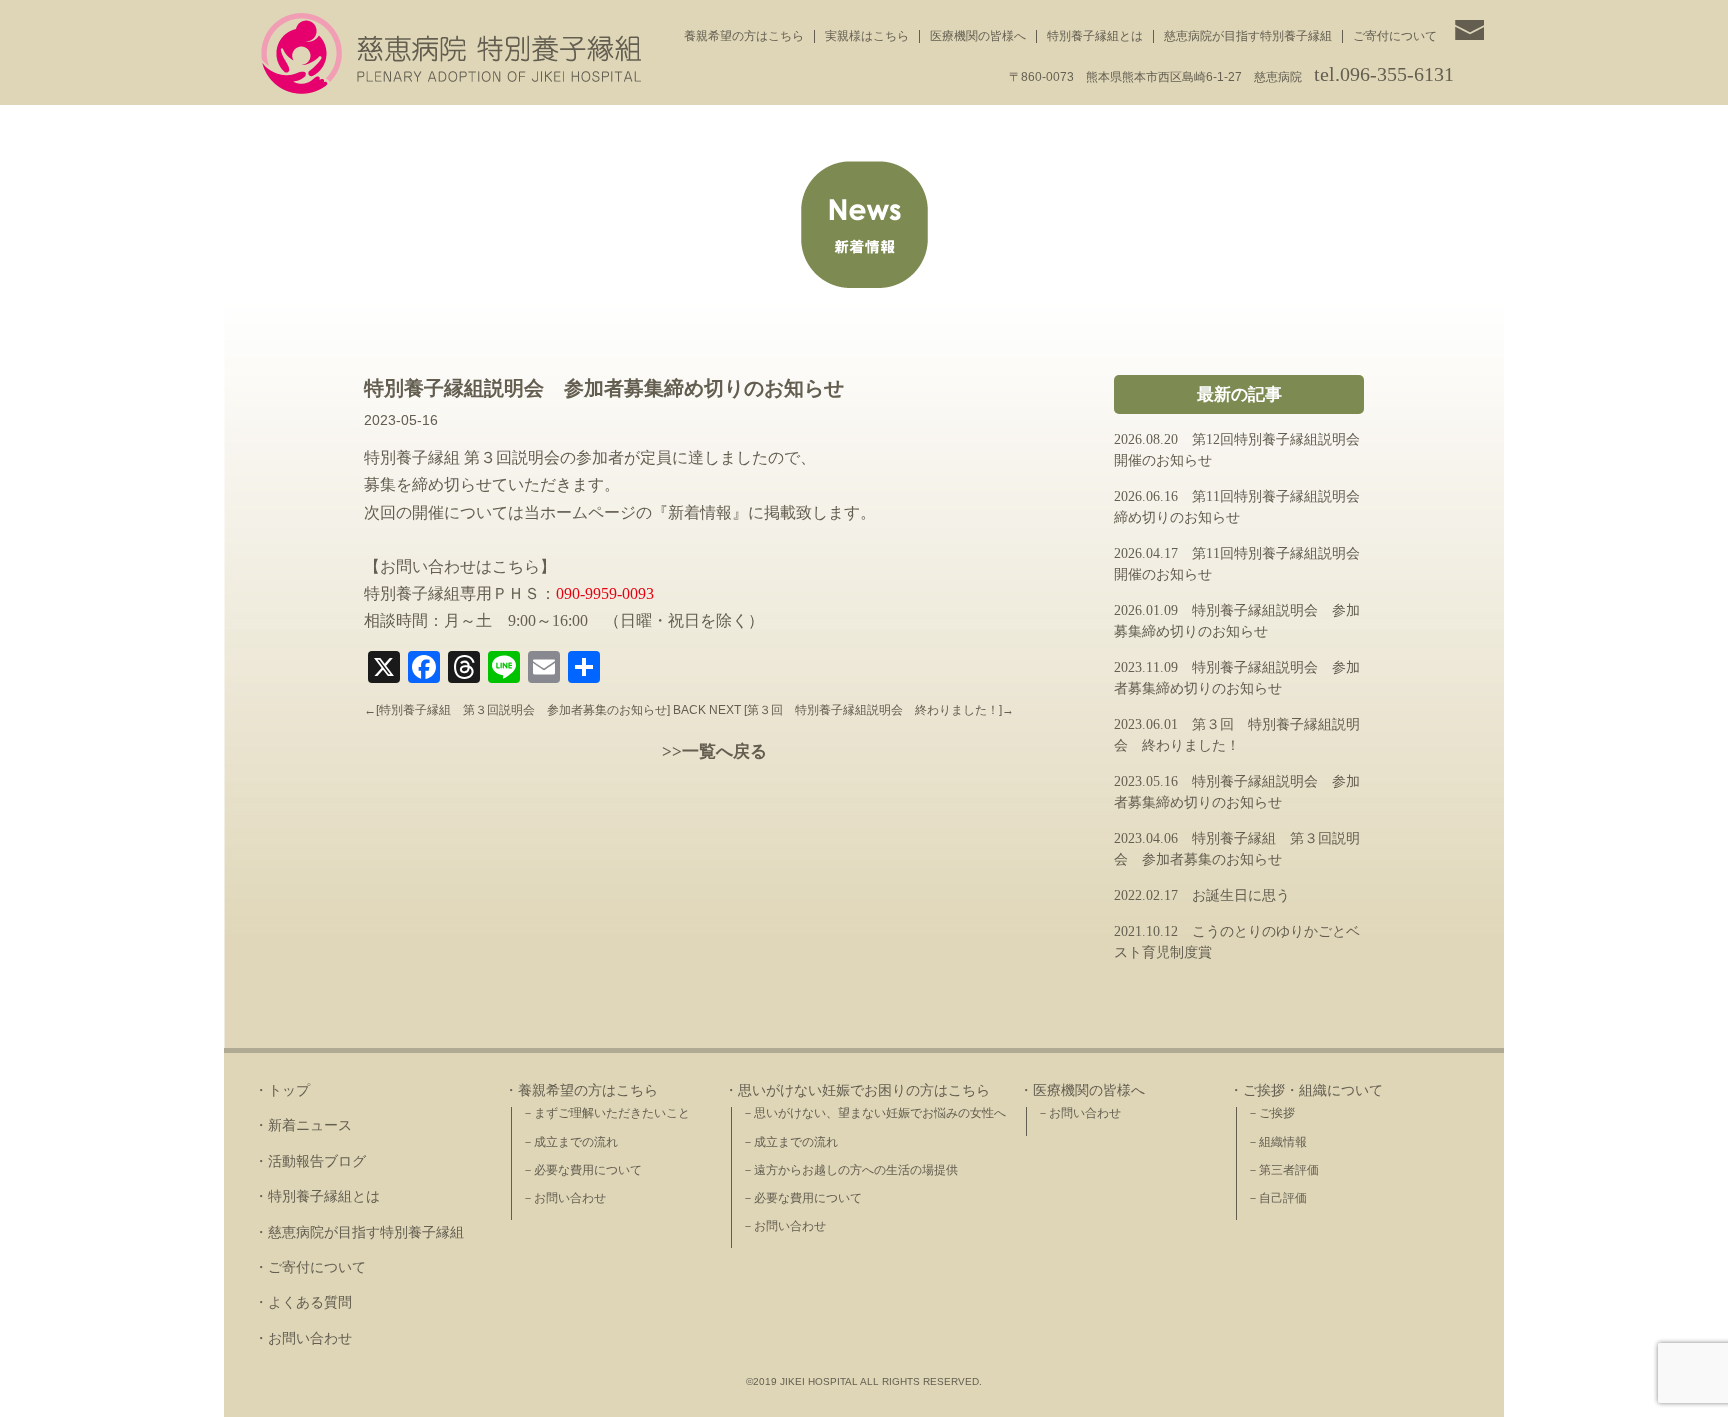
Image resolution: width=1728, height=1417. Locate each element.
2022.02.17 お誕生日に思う (1202, 895)
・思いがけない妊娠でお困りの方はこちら (857, 1090)
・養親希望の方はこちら (581, 1090)
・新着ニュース (303, 1125)
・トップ (282, 1090)
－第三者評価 (1283, 1170)
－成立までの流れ (570, 1142)
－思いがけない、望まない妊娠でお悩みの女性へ (874, 1113)
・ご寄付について (310, 1267)
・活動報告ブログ (310, 1161)
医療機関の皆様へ (978, 36)
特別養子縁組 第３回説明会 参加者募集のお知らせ (523, 710)
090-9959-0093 (605, 593)
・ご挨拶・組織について (1306, 1090)
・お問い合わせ (303, 1338)
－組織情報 (1277, 1142)
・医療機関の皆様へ (1082, 1090)
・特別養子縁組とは (317, 1196)
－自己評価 (1277, 1198)
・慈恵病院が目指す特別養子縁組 (359, 1232)
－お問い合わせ (564, 1198)
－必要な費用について (582, 1170)
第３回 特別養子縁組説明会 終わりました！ (873, 710)
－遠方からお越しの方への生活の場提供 (850, 1170)
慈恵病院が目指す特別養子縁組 (1248, 36)
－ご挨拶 (1271, 1113)
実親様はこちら (867, 36)
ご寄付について (1395, 36)
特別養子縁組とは (1095, 36)
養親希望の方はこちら (744, 36)
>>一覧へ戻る (714, 751)
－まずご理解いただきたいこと (606, 1113)
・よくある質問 (303, 1302)
